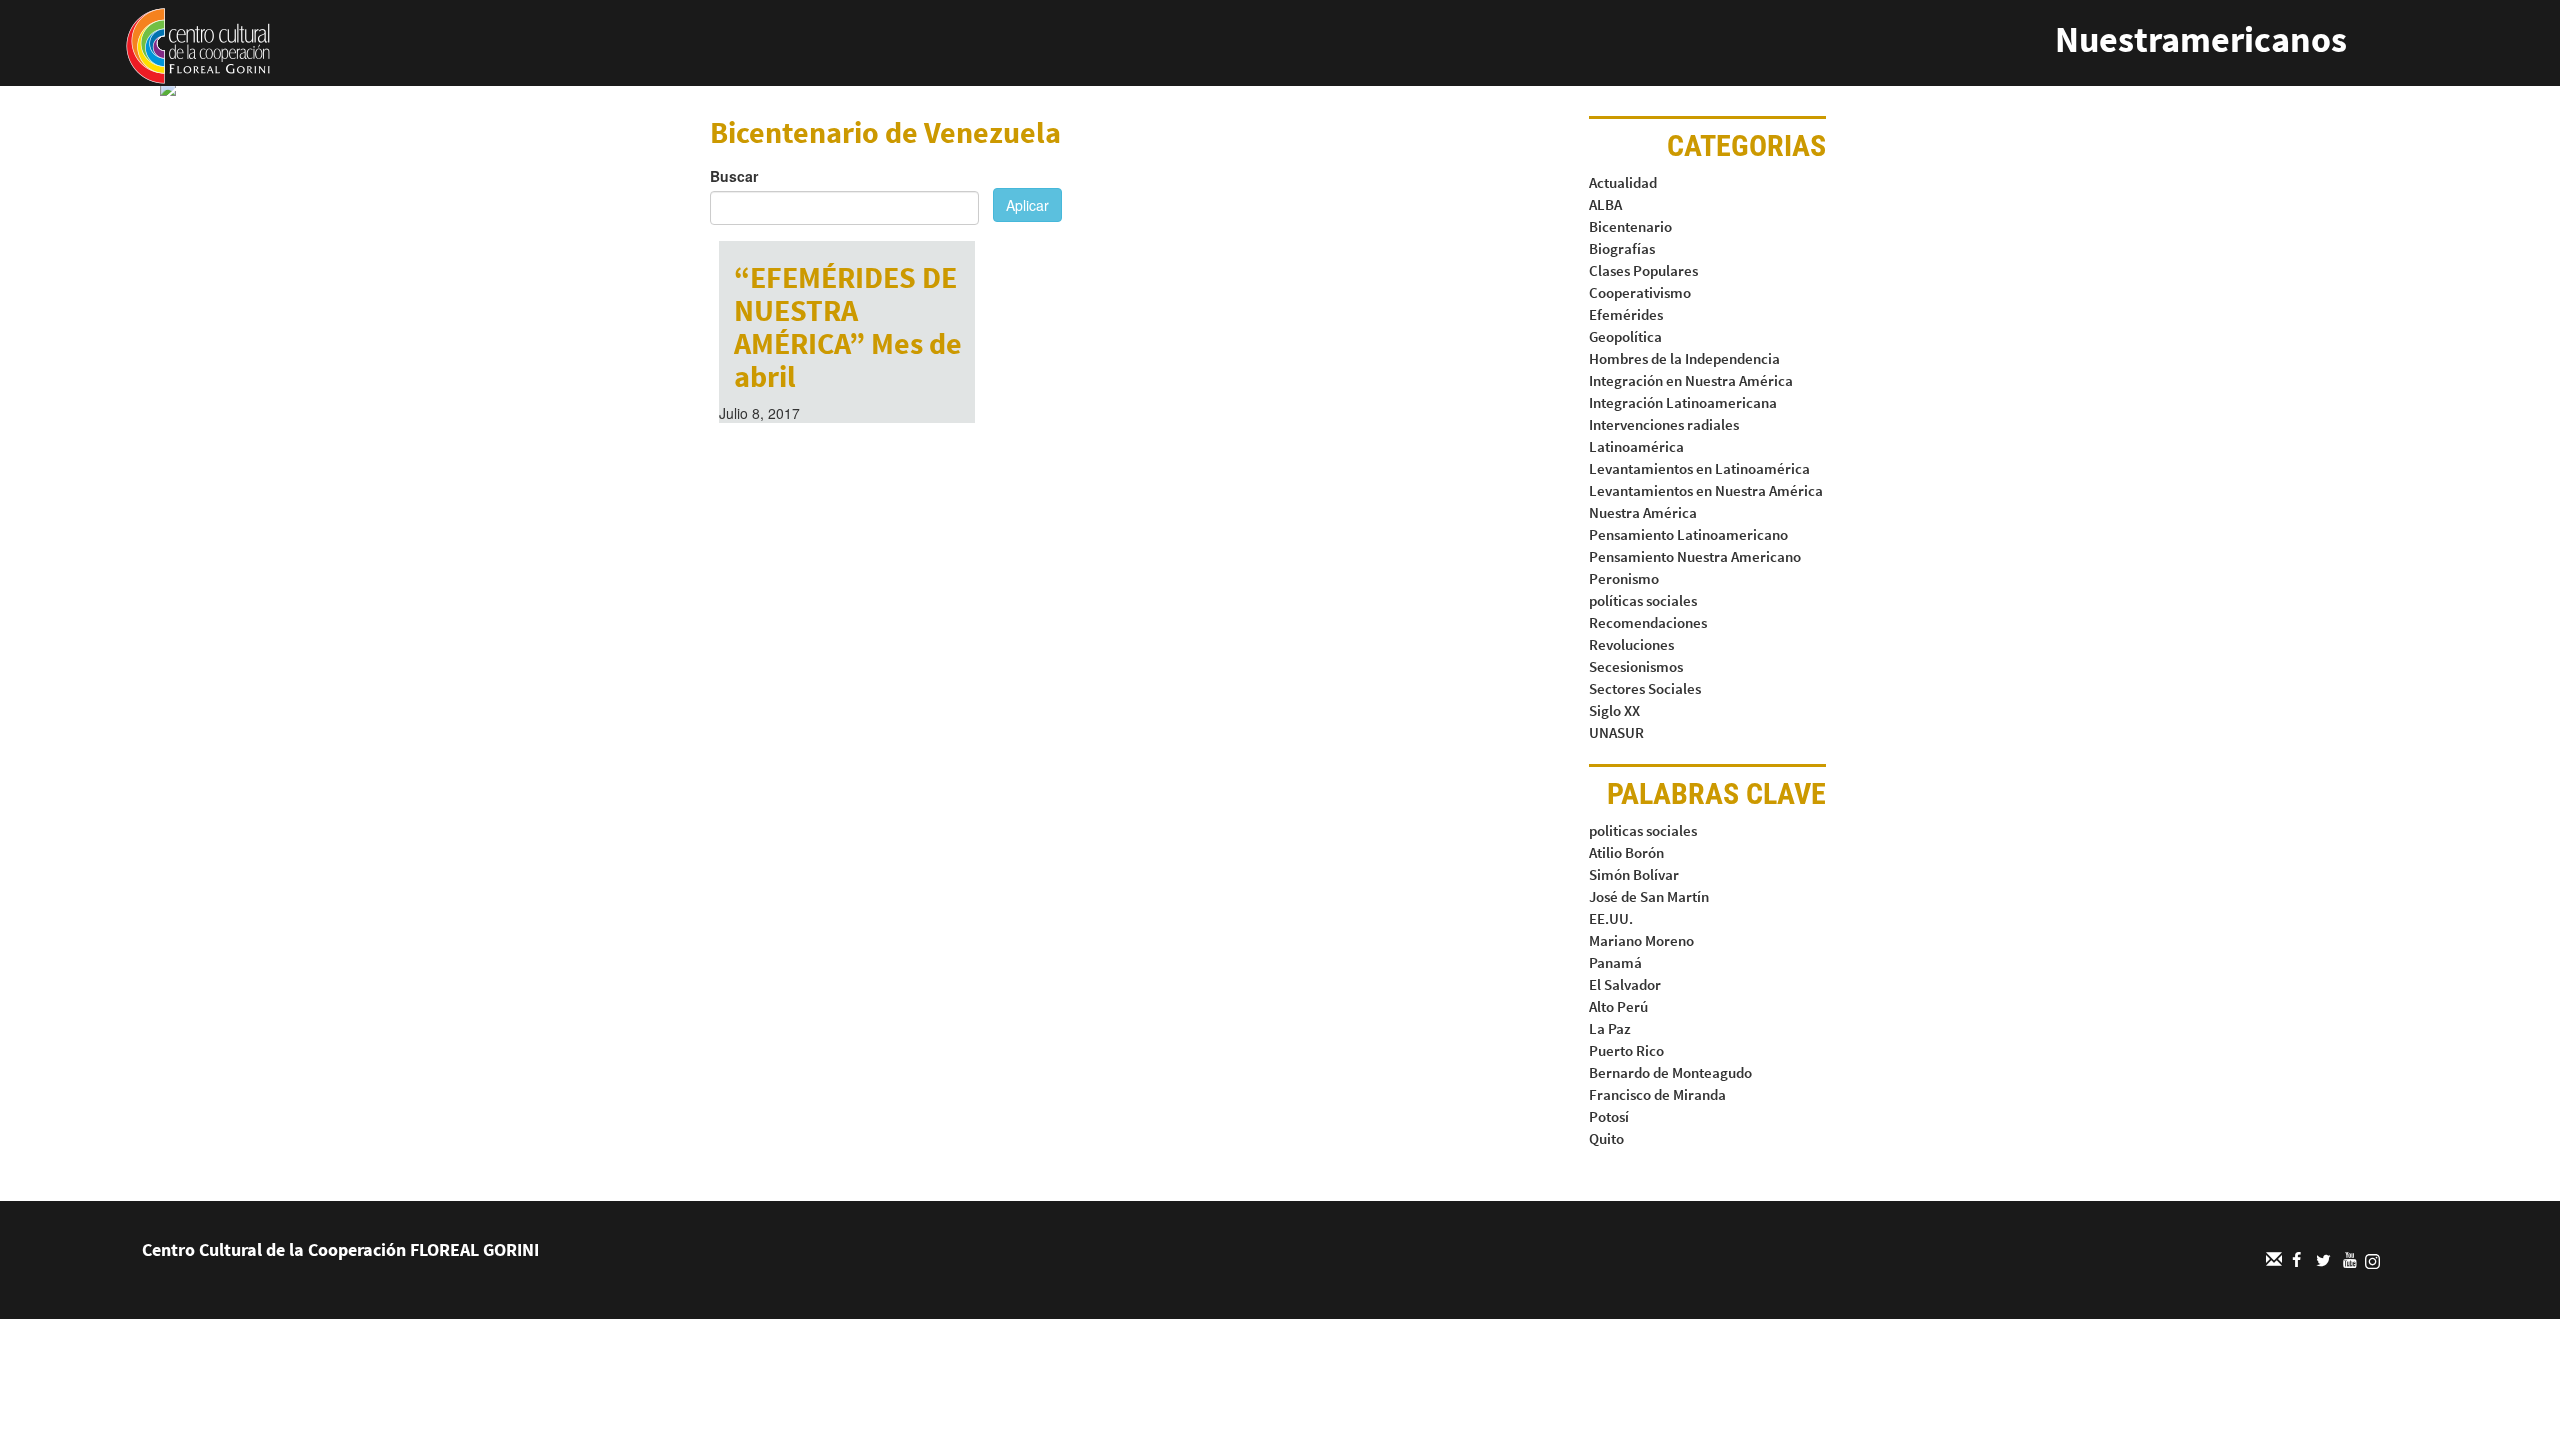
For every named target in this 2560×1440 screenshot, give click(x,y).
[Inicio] (198, 44)
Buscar (734, 176)
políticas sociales (1643, 600)
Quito (1606, 1138)
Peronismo (1624, 578)
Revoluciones (1631, 644)
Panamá (1615, 962)
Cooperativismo (1640, 292)
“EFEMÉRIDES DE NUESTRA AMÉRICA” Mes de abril (848, 326)
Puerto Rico (1626, 1050)
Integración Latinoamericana (1683, 402)
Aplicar (1027, 205)
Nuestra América (1643, 512)
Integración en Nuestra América (1691, 380)
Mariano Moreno (1641, 940)
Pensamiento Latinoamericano (1688, 534)
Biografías (1622, 248)
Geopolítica (1625, 336)
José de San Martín (1649, 896)
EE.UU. (1611, 918)
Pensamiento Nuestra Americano (1695, 556)
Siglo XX (1614, 710)
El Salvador (1625, 984)
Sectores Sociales (1645, 688)
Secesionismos (1636, 666)
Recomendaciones (1648, 622)
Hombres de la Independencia (1684, 358)
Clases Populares (1643, 270)
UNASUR (1616, 732)
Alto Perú (1618, 1006)
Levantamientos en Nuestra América (1706, 490)
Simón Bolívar (1634, 874)
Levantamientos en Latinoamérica (1699, 468)
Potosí (1609, 1116)
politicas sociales (1643, 830)
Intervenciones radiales (1664, 424)
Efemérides (1626, 314)
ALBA (1605, 204)
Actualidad (1623, 182)
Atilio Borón (1626, 852)
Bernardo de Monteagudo (1670, 1072)
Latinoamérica (1636, 446)
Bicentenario (1630, 226)
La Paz (1610, 1028)
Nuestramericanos (2201, 39)
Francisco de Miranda (1657, 1094)
